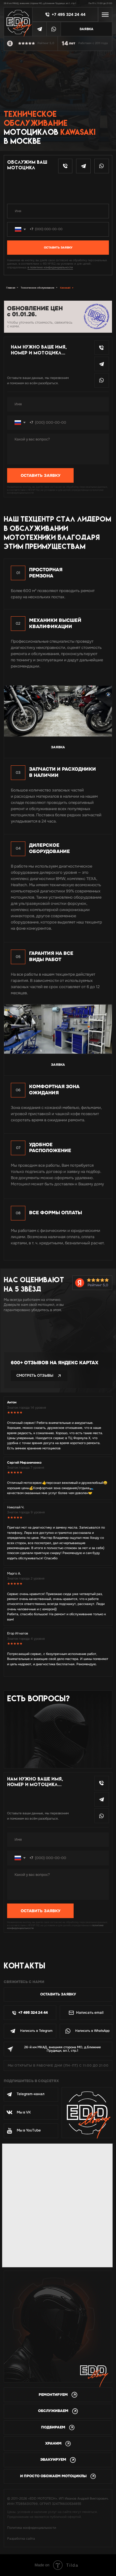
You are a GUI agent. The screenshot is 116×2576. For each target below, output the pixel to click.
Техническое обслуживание (38, 288)
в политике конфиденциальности (50, 267)
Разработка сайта (21, 2539)
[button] (87, 29)
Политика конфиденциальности (32, 2528)
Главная (11, 288)
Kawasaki (65, 288)
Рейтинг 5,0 (98, 1285)
